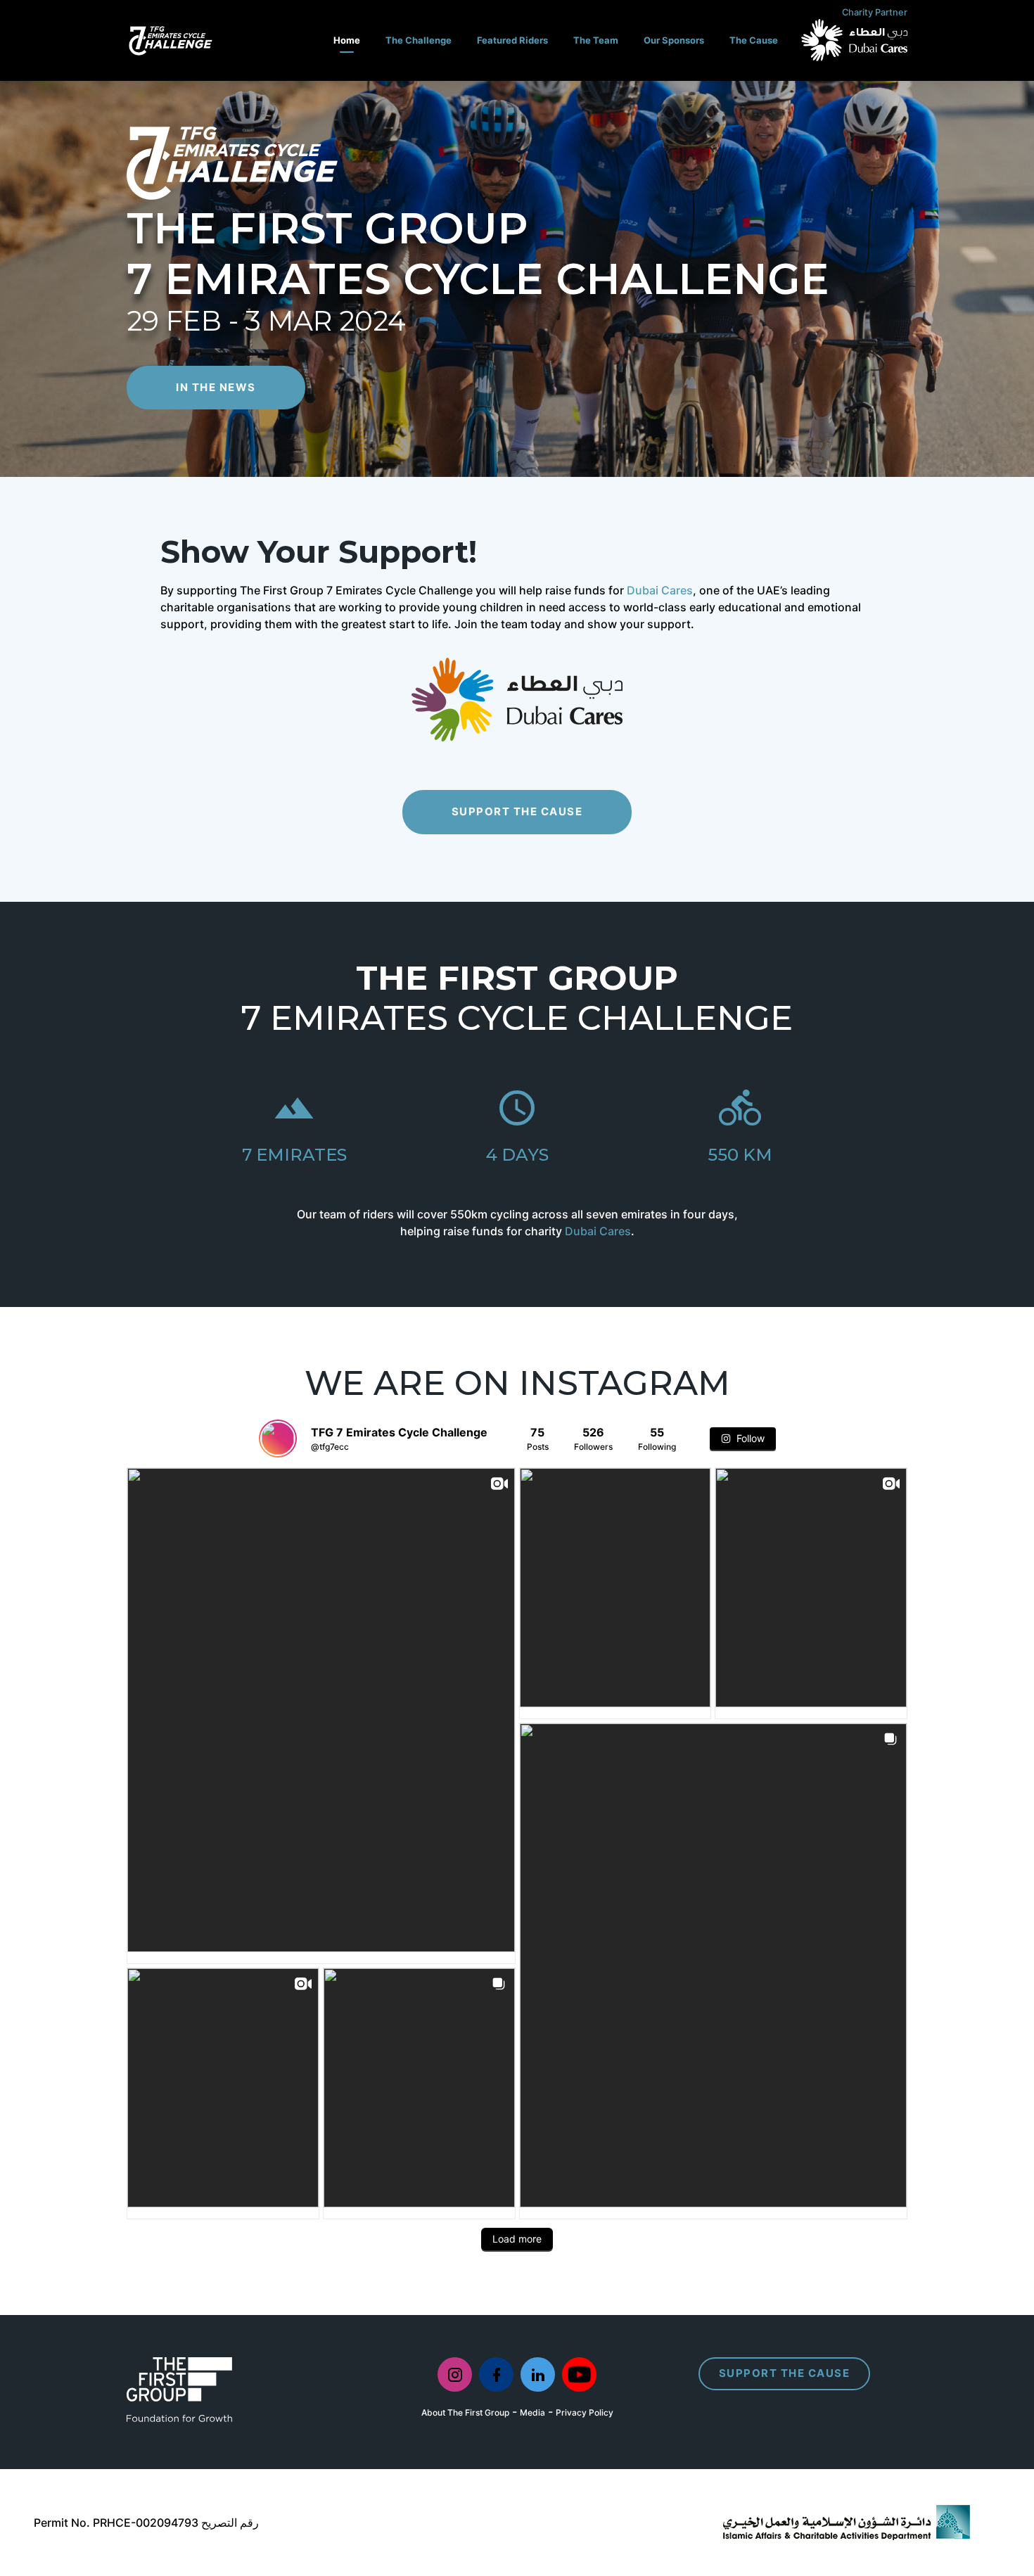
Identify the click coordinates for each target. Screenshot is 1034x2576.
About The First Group (465, 2412)
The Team (596, 40)
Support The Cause (517, 811)
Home (347, 40)
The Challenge (419, 40)
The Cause (754, 40)
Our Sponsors (674, 40)
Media (532, 2412)
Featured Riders (512, 40)
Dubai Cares (660, 590)
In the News (216, 387)
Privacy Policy (585, 2412)
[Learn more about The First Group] (179, 2388)
